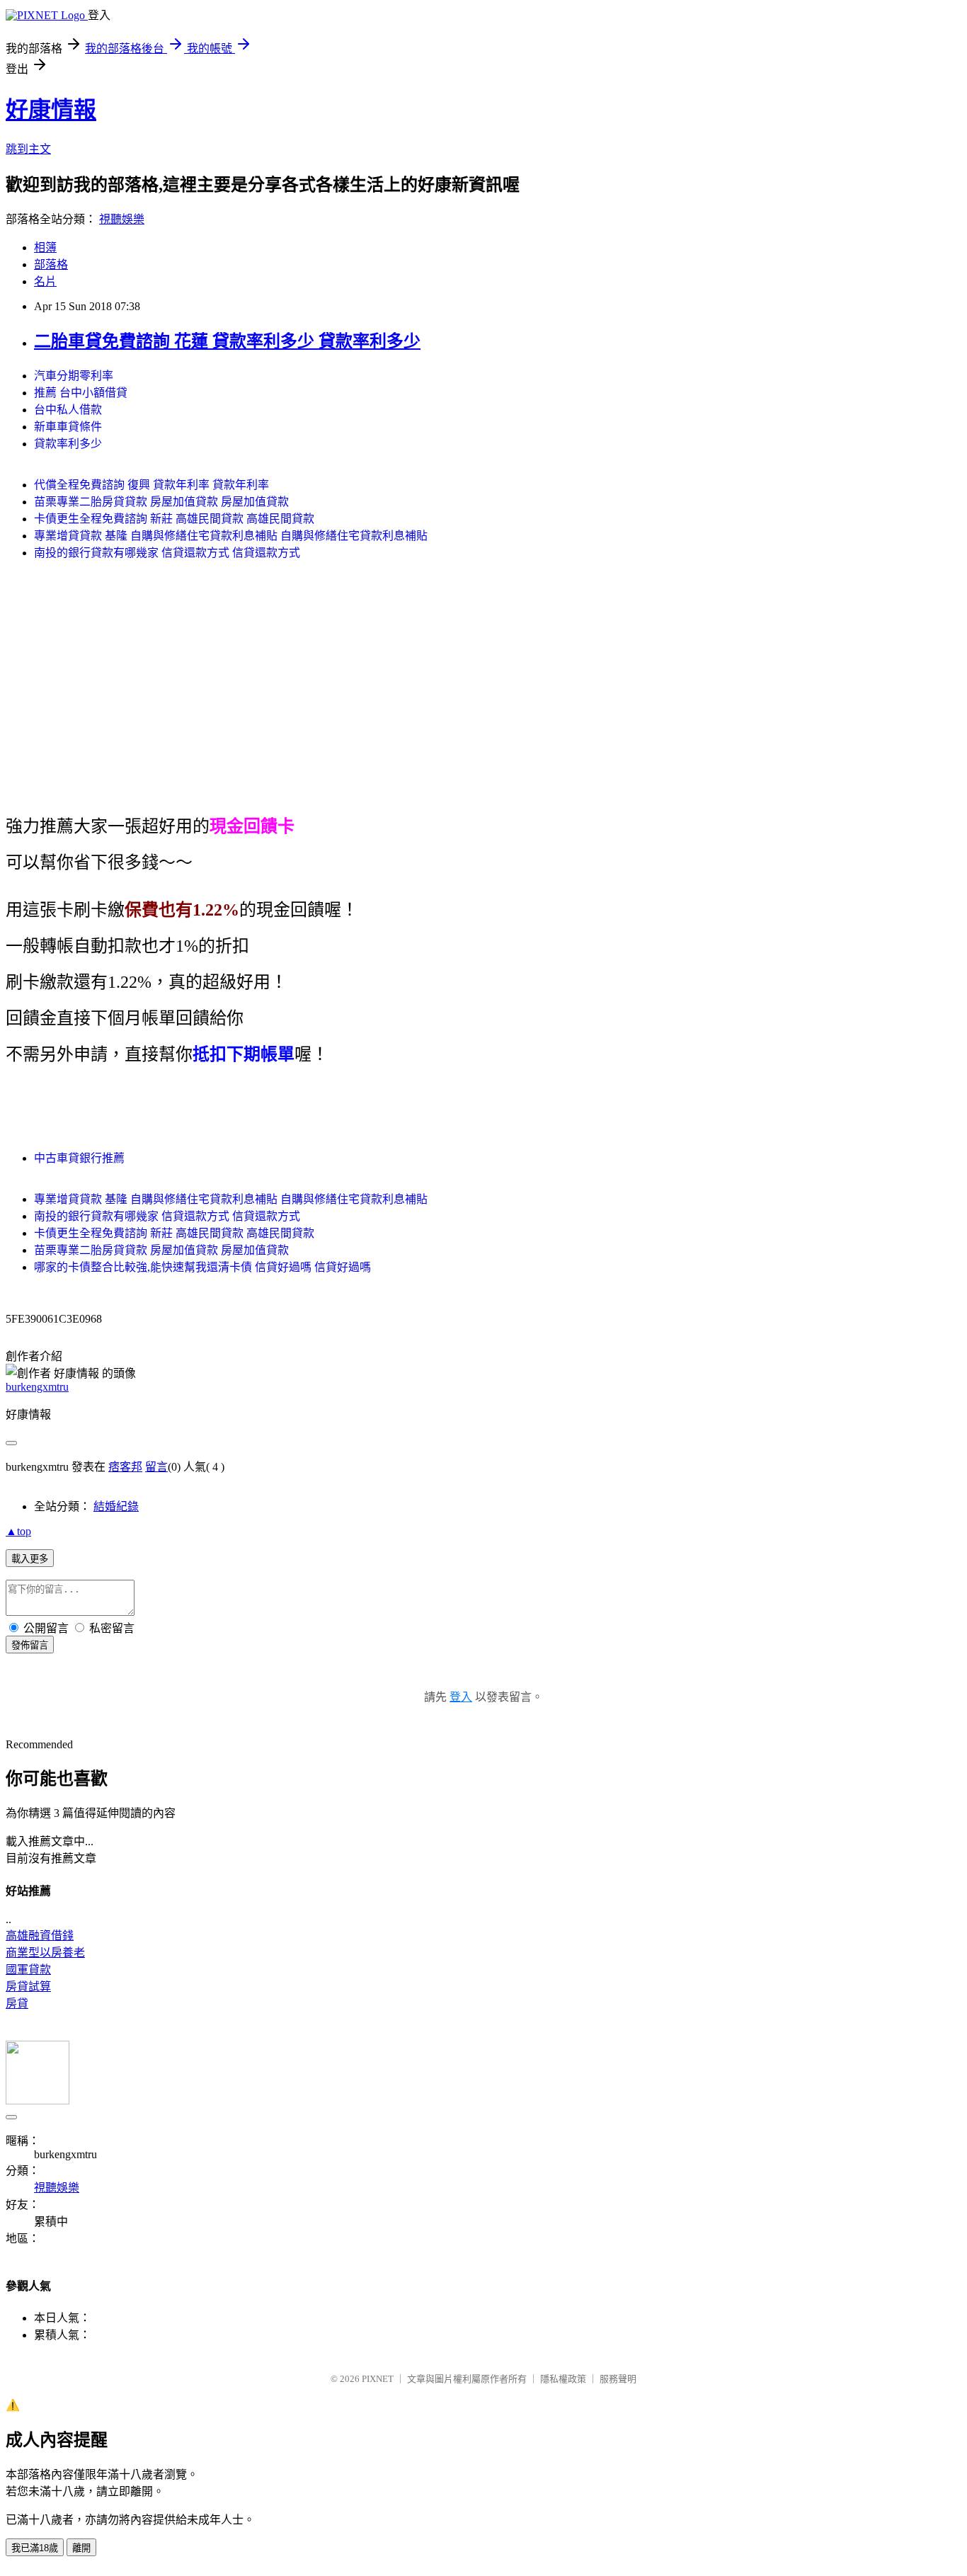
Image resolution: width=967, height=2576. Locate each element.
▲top (18, 1531)
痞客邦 (125, 1467)
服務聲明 (618, 2379)
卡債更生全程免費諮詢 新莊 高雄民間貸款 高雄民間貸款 (174, 519)
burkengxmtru (37, 1387)
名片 (45, 281)
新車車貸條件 (68, 427)
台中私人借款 (68, 410)
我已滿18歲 (35, 2548)
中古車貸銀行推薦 (79, 1158)
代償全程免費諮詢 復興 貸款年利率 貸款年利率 (151, 485)
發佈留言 (30, 1645)
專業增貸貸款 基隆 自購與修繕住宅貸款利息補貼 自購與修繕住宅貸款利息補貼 (231, 536)
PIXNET (378, 2379)
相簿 (45, 247)
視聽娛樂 (122, 219)
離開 (81, 2548)
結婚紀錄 (116, 1506)
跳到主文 (28, 149)
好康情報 (51, 110)
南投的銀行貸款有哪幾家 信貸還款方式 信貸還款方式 (167, 553)
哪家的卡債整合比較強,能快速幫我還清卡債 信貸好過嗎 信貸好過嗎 (202, 1267)
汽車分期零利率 (74, 376)
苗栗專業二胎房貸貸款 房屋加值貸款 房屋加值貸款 (161, 502)
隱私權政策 (563, 2379)
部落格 (51, 264)
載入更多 (30, 1559)
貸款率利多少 (68, 444)
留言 (156, 1467)
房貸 (17, 2004)
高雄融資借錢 (40, 1936)
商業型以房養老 (45, 1953)
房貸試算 (28, 1987)
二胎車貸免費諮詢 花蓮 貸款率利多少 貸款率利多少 (227, 341)
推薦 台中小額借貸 (81, 393)
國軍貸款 (28, 1970)
